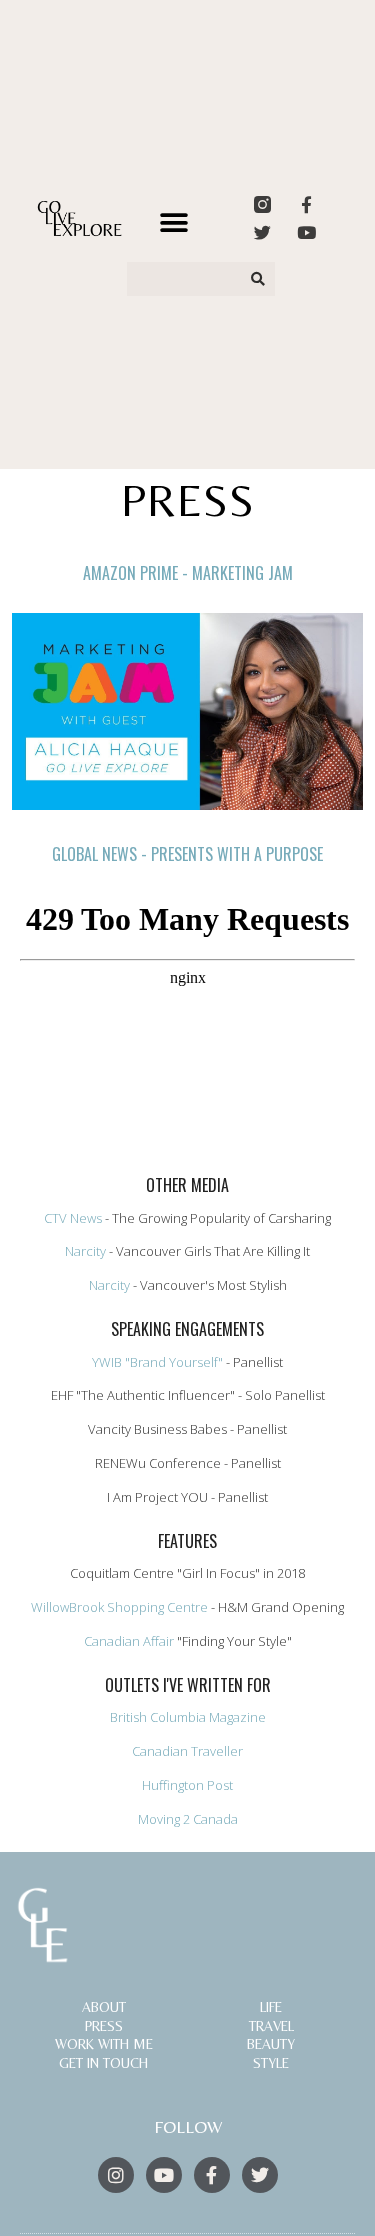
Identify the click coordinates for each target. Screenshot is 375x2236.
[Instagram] (116, 2175)
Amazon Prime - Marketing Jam (188, 573)
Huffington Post (187, 1785)
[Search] (259, 279)
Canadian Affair (130, 1641)
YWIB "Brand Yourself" (157, 1362)
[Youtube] (306, 232)
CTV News (74, 1218)
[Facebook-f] (306, 204)
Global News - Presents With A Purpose (187, 854)
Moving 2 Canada (188, 1819)
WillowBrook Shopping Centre (121, 1607)
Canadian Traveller (187, 1751)
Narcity (85, 1251)
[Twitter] (262, 232)
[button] (174, 222)
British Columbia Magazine (188, 1717)
